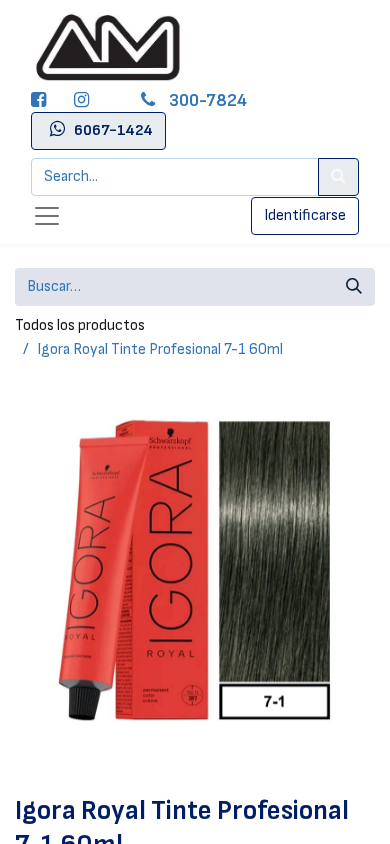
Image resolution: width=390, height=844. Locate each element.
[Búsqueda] (354, 287)
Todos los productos (80, 325)
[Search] (338, 177)
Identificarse (305, 215)
